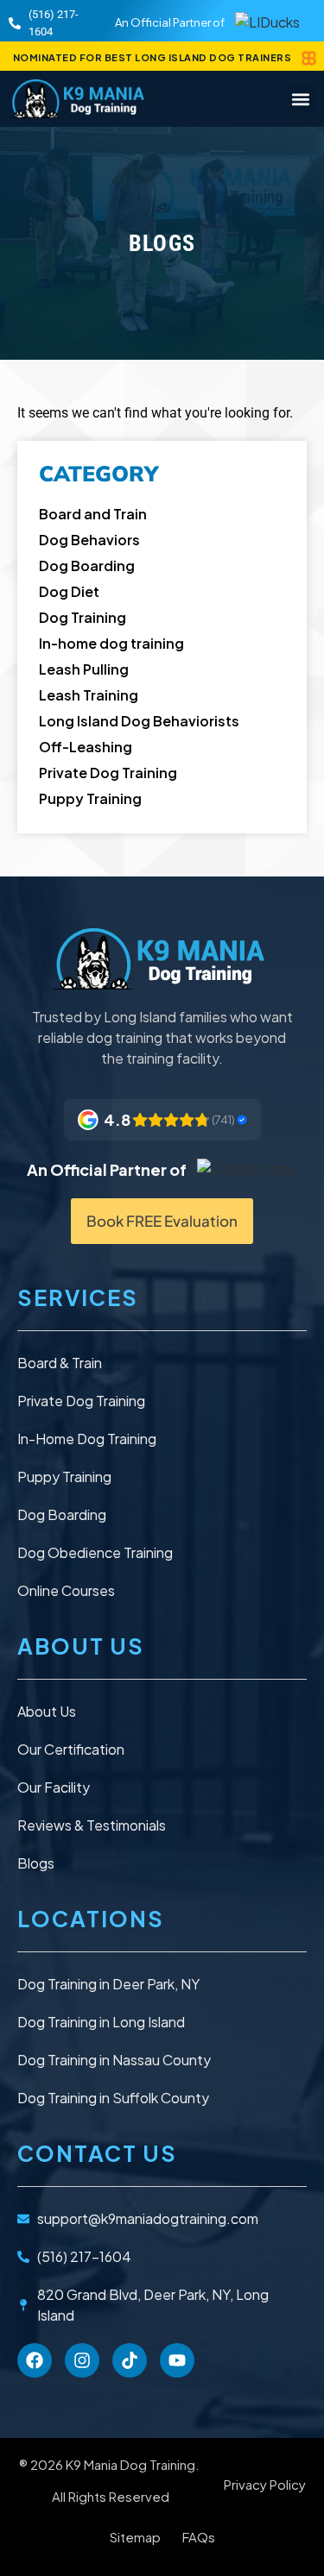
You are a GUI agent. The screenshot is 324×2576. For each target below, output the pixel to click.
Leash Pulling (84, 669)
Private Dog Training (108, 773)
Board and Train (93, 514)
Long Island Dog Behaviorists (139, 721)
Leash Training (89, 695)
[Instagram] (82, 2360)
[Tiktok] (130, 2360)
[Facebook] (35, 2360)
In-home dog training (111, 643)
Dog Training (83, 617)
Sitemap (135, 2537)
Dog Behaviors (89, 540)
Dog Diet (69, 591)
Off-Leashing (86, 747)
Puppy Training (90, 798)
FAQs (199, 2537)
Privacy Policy (265, 2484)
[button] (301, 99)
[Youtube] (177, 2360)
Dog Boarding (87, 565)
